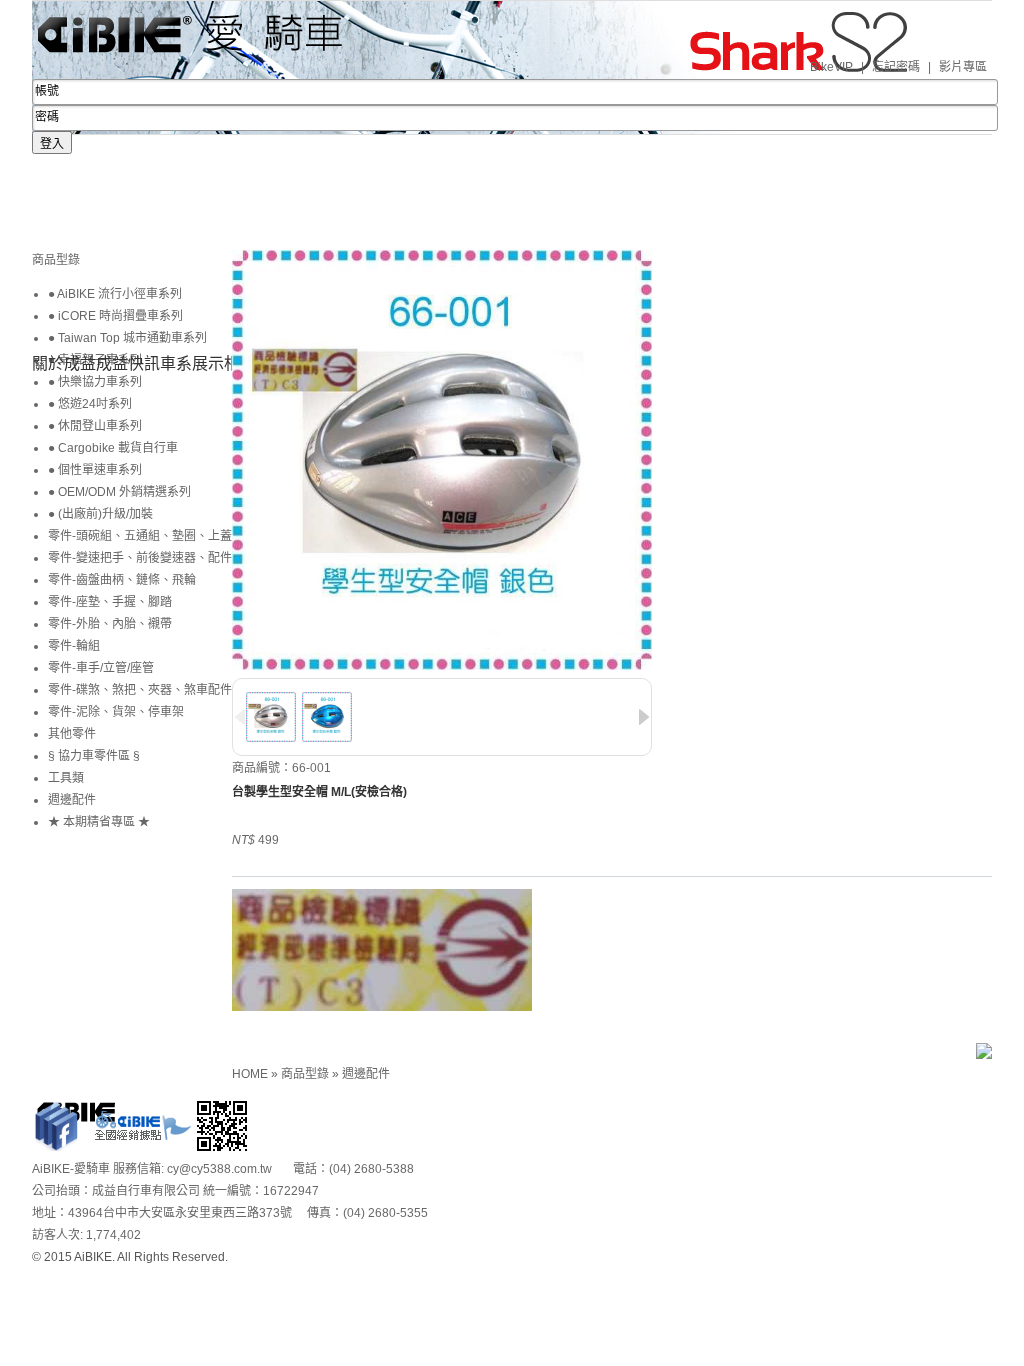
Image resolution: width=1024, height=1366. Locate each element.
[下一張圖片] (644, 717)
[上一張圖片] (240, 717)
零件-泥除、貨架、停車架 (116, 712)
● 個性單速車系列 (95, 470)
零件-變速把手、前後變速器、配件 (140, 558)
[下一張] (237, 288)
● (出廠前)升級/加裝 (100, 514)
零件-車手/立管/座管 (101, 668)
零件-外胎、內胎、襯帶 (110, 624)
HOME (251, 1074)
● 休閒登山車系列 (95, 426)
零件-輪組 (74, 646)
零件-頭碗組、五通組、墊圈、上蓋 (140, 536)
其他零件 (72, 734)
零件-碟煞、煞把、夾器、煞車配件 (140, 690)
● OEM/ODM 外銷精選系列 (119, 492)
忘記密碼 (896, 67)
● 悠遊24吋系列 (90, 404)
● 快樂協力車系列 (95, 382)
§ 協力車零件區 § (94, 756)
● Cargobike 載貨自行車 (113, 448)
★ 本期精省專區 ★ (99, 822)
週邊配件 (366, 1074)
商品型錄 (306, 1074)
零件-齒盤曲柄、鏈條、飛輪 (122, 580)
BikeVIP (831, 67)
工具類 (66, 778)
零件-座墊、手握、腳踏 (110, 602)
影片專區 (963, 67)
